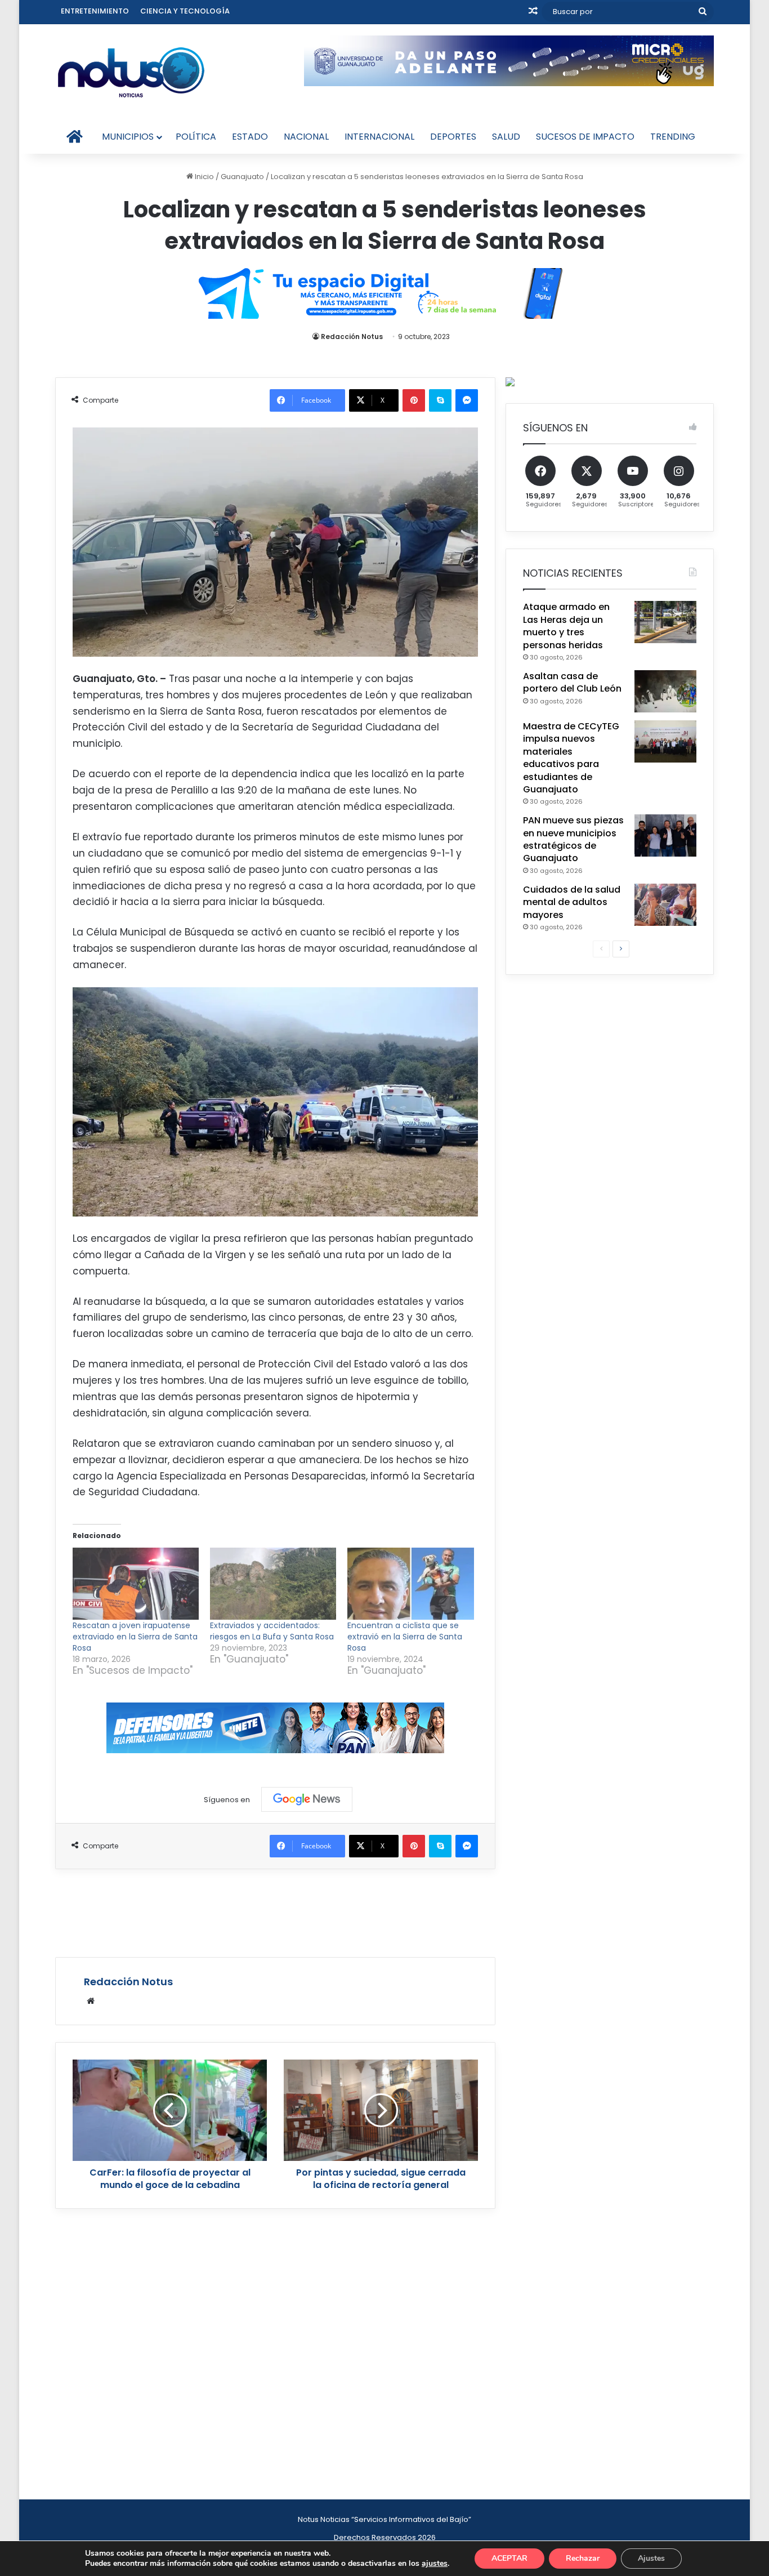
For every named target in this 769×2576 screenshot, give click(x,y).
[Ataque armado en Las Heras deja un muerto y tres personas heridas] (665, 622)
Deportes (453, 137)
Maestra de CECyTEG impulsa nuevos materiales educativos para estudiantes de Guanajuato (571, 758)
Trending (673, 137)
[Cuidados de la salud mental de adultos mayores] (665, 905)
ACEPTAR (509, 2558)
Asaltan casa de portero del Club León (572, 682)
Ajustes (651, 2558)
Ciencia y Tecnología (185, 11)
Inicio (204, 177)
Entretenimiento (95, 11)
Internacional (379, 137)
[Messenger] (467, 400)
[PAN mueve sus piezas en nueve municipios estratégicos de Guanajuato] (665, 835)
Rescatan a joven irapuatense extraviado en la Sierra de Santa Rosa (135, 1637)
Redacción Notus (352, 337)
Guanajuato (242, 177)
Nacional (306, 137)
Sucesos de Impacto (585, 137)
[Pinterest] (414, 400)
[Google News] (307, 1799)
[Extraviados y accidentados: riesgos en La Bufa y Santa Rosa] (273, 1584)
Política (196, 137)
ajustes (435, 2564)
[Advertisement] (275, 1911)
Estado (250, 137)
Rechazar (583, 2558)
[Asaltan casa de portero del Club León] (665, 691)
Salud (506, 137)
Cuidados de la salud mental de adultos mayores (572, 902)
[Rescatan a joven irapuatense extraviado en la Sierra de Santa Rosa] (136, 1584)
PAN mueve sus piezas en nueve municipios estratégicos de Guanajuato (573, 839)
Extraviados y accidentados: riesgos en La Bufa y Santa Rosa (272, 1631)
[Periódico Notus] (131, 72)
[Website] (91, 2001)
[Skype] (440, 400)
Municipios (128, 137)
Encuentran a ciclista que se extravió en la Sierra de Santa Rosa (405, 1637)
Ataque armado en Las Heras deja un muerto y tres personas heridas (566, 626)
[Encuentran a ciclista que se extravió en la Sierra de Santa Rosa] (410, 1584)
